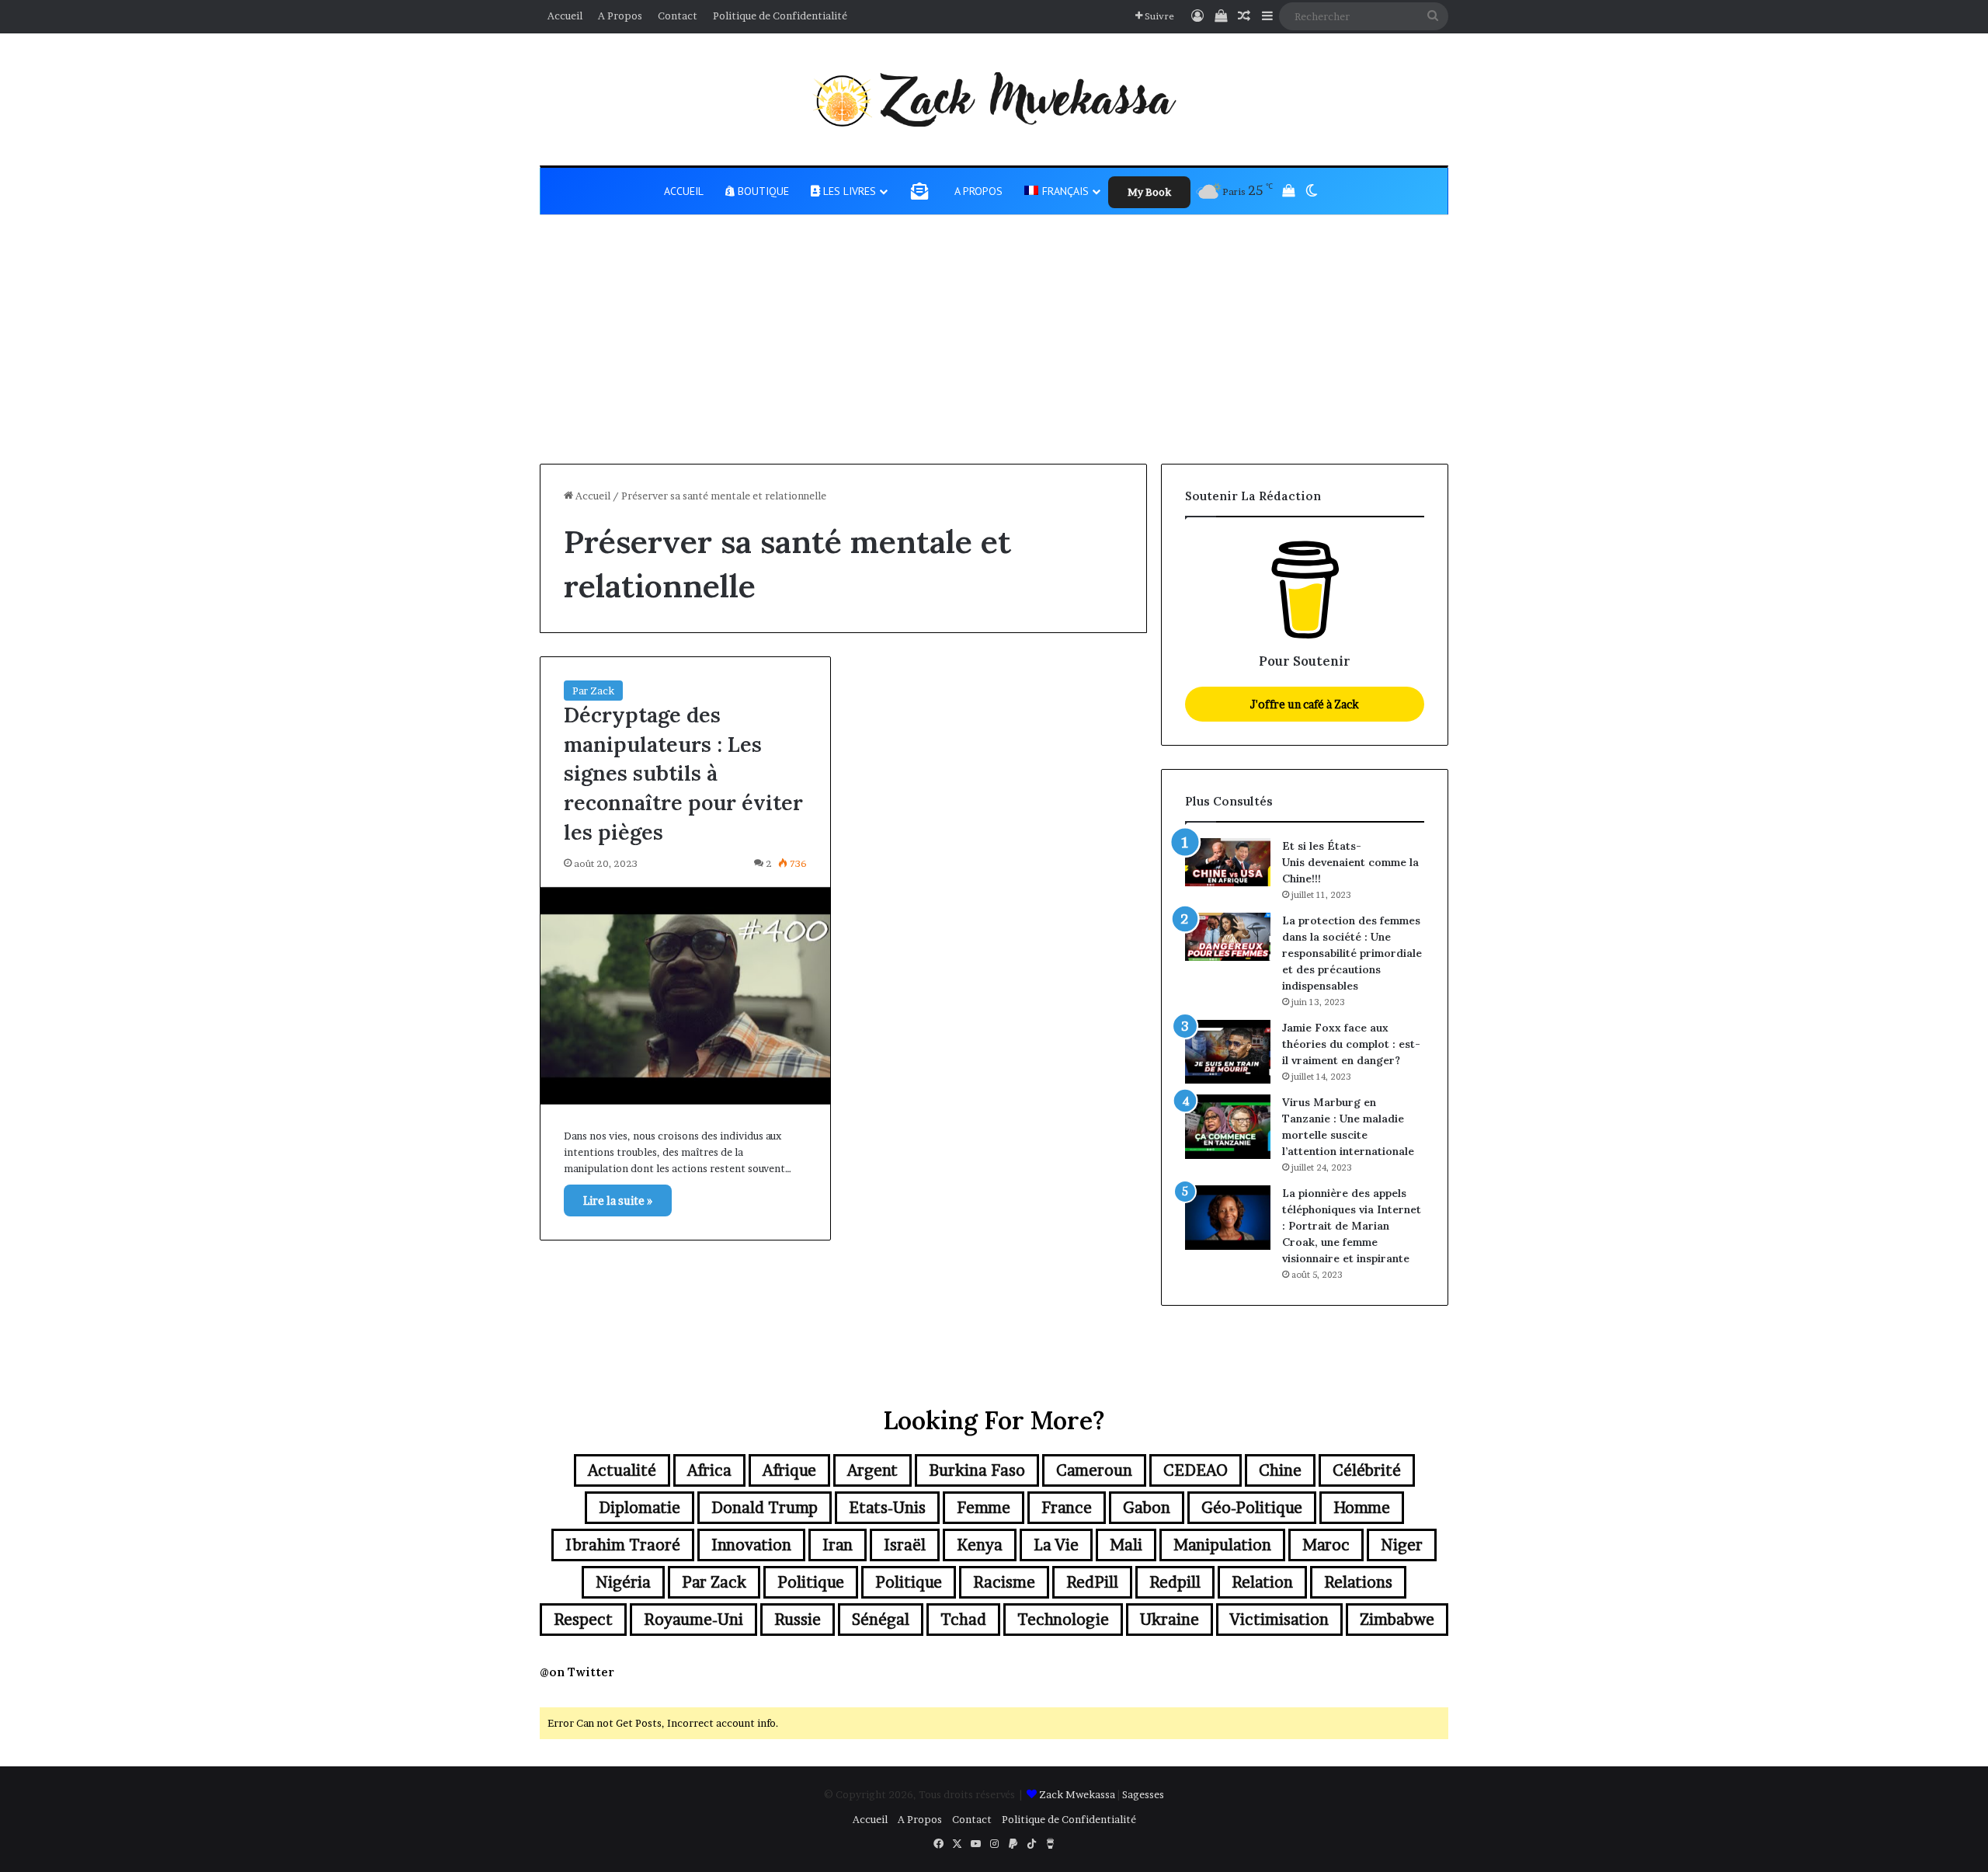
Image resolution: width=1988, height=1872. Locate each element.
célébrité (1367, 1470)
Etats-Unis (887, 1508)
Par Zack (593, 691)
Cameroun (1094, 1470)
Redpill (1175, 1582)
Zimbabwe (1397, 1620)
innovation (751, 1545)
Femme (984, 1508)
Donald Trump (765, 1508)
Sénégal (881, 1620)
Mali (1126, 1545)
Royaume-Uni (693, 1620)
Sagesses (1143, 1794)
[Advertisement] (994, 347)
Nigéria (623, 1582)
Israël (905, 1545)
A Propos (620, 16)
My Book (1149, 192)
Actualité (622, 1470)
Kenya (980, 1545)
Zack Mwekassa (1077, 1794)
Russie (798, 1620)
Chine (1280, 1470)
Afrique (789, 1470)
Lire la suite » (618, 1200)
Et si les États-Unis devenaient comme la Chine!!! (1350, 862)
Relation (1262, 1582)
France (1067, 1508)
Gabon (1147, 1508)
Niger (1402, 1545)
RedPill (1092, 1582)
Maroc (1326, 1545)
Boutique (762, 191)
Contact (678, 16)
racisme (1004, 1582)
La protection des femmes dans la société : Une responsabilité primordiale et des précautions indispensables (1352, 953)
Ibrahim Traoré (623, 1545)
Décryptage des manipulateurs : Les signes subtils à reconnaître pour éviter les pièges (683, 773)
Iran (838, 1545)
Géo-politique (1252, 1508)
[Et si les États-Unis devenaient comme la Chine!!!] (1228, 862)
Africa (709, 1470)
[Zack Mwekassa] (994, 99)
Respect (583, 1620)
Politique (811, 1582)
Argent (872, 1470)
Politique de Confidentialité (780, 16)
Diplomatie (639, 1508)
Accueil (565, 16)
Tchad (963, 1620)
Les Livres (848, 191)
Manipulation (1222, 1545)
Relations (1358, 1582)
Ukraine (1170, 1620)
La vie (1056, 1545)
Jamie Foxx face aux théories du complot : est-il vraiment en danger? (1351, 1044)
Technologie (1063, 1620)
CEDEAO (1196, 1470)
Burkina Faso (977, 1470)
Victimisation (1279, 1620)
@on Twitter (577, 1672)
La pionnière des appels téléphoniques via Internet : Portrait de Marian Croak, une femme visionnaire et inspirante (1352, 1226)
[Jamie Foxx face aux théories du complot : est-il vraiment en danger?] (1228, 1052)
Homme (1362, 1508)
